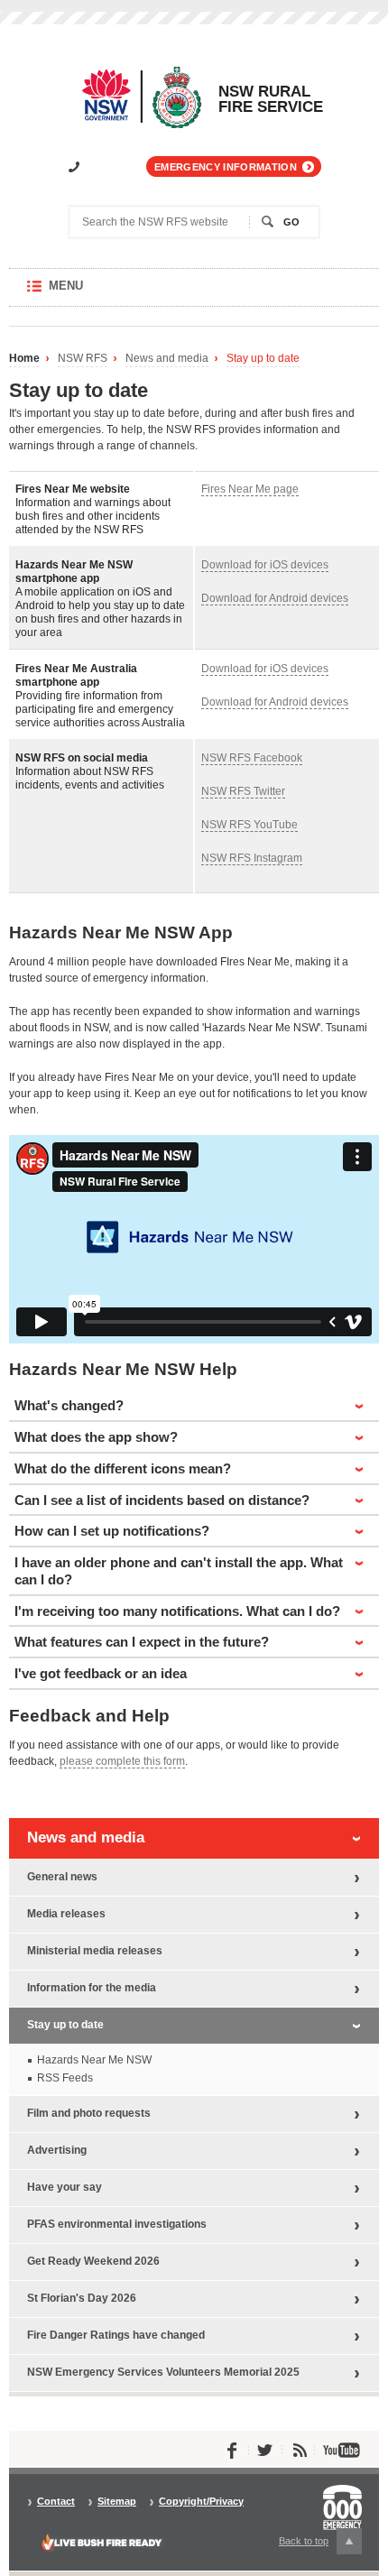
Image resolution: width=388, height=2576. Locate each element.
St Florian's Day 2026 (82, 2298)
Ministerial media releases (95, 1951)
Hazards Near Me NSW (94, 2060)
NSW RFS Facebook (252, 758)
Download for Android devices (275, 598)
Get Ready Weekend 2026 (93, 2261)
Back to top (314, 2544)
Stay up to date (263, 359)
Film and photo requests (89, 2113)
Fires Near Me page (250, 489)
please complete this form (122, 1761)
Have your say (65, 2187)
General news (62, 1877)
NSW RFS (83, 359)
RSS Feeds (65, 2078)
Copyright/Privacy (201, 2502)
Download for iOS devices (265, 565)
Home (24, 359)
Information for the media (92, 1988)
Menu (83, 293)
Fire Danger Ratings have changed (116, 2335)
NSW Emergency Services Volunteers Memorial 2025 (163, 2372)
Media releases (66, 1914)
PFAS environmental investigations (117, 2224)
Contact (56, 2502)
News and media (167, 359)
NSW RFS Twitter (243, 791)
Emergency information (226, 167)
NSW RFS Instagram (252, 858)
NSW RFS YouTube (249, 825)
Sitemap (117, 2502)
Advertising (57, 2150)
